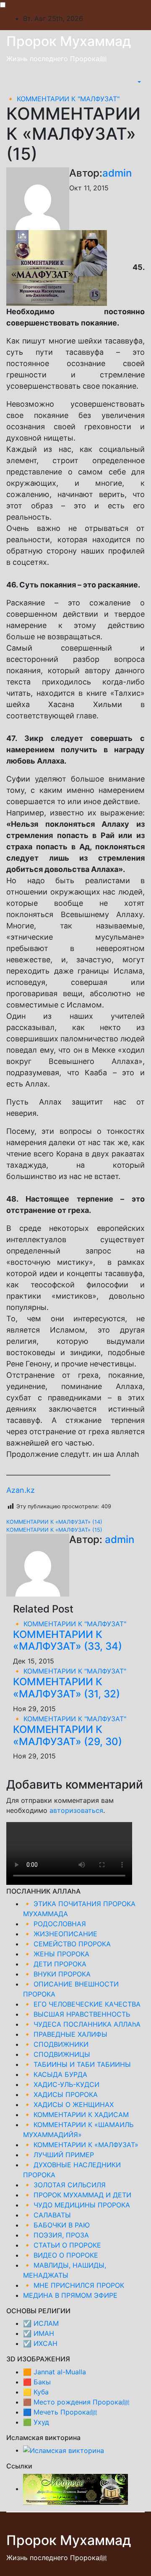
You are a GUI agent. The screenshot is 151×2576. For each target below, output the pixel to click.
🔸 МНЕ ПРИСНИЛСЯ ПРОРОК (74, 2285)
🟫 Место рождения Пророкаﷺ (76, 2402)
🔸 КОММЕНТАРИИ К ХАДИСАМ (76, 2115)
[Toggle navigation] (130, 82)
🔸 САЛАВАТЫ (47, 2215)
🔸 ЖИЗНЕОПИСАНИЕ (60, 1934)
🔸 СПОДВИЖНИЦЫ (57, 2054)
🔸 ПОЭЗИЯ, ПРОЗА (56, 2235)
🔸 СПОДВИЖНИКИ (56, 2044)
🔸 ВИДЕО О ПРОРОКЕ (61, 2255)
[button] (138, 82)
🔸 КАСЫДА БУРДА (55, 2074)
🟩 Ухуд (36, 2422)
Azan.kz (21, 1490)
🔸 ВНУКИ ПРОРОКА (57, 1974)
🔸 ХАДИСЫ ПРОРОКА (60, 2094)
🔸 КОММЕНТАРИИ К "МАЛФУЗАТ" (63, 99)
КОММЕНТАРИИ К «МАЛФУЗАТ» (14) (54, 1522)
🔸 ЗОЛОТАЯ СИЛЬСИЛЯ (64, 2185)
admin (117, 173)
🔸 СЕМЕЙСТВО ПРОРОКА (67, 1944)
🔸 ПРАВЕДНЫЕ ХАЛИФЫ (65, 2034)
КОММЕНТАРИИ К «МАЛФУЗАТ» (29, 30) (68, 1735)
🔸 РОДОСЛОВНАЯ (55, 1924)
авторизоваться (76, 1810)
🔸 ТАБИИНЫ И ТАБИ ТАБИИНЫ (77, 2064)
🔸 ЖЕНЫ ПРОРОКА (56, 1954)
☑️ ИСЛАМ (41, 2323)
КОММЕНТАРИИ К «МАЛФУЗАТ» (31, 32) (66, 1688)
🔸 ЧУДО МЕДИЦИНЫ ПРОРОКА (77, 2205)
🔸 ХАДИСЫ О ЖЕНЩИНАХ (68, 2104)
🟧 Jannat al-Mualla (55, 2372)
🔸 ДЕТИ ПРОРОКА (55, 1964)
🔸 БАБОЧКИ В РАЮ (56, 2225)
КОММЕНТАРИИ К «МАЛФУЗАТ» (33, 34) (68, 1640)
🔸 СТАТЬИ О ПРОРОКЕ (62, 2245)
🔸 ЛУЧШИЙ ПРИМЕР (59, 2155)
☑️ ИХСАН (40, 2343)
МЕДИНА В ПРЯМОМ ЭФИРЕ (70, 2295)
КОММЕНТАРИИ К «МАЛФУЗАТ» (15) (54, 1530)
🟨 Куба (36, 2392)
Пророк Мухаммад (69, 41)
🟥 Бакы (37, 2382)
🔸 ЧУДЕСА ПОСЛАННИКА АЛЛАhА (82, 2024)
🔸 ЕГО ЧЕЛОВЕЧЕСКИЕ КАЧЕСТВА (82, 2004)
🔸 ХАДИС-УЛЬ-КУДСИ (61, 2084)
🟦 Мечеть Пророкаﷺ (60, 2412)
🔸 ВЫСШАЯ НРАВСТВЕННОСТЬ (77, 2014)
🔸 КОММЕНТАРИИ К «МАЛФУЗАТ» (81, 2145)
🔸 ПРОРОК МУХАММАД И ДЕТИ (77, 2195)
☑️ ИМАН (39, 2333)
